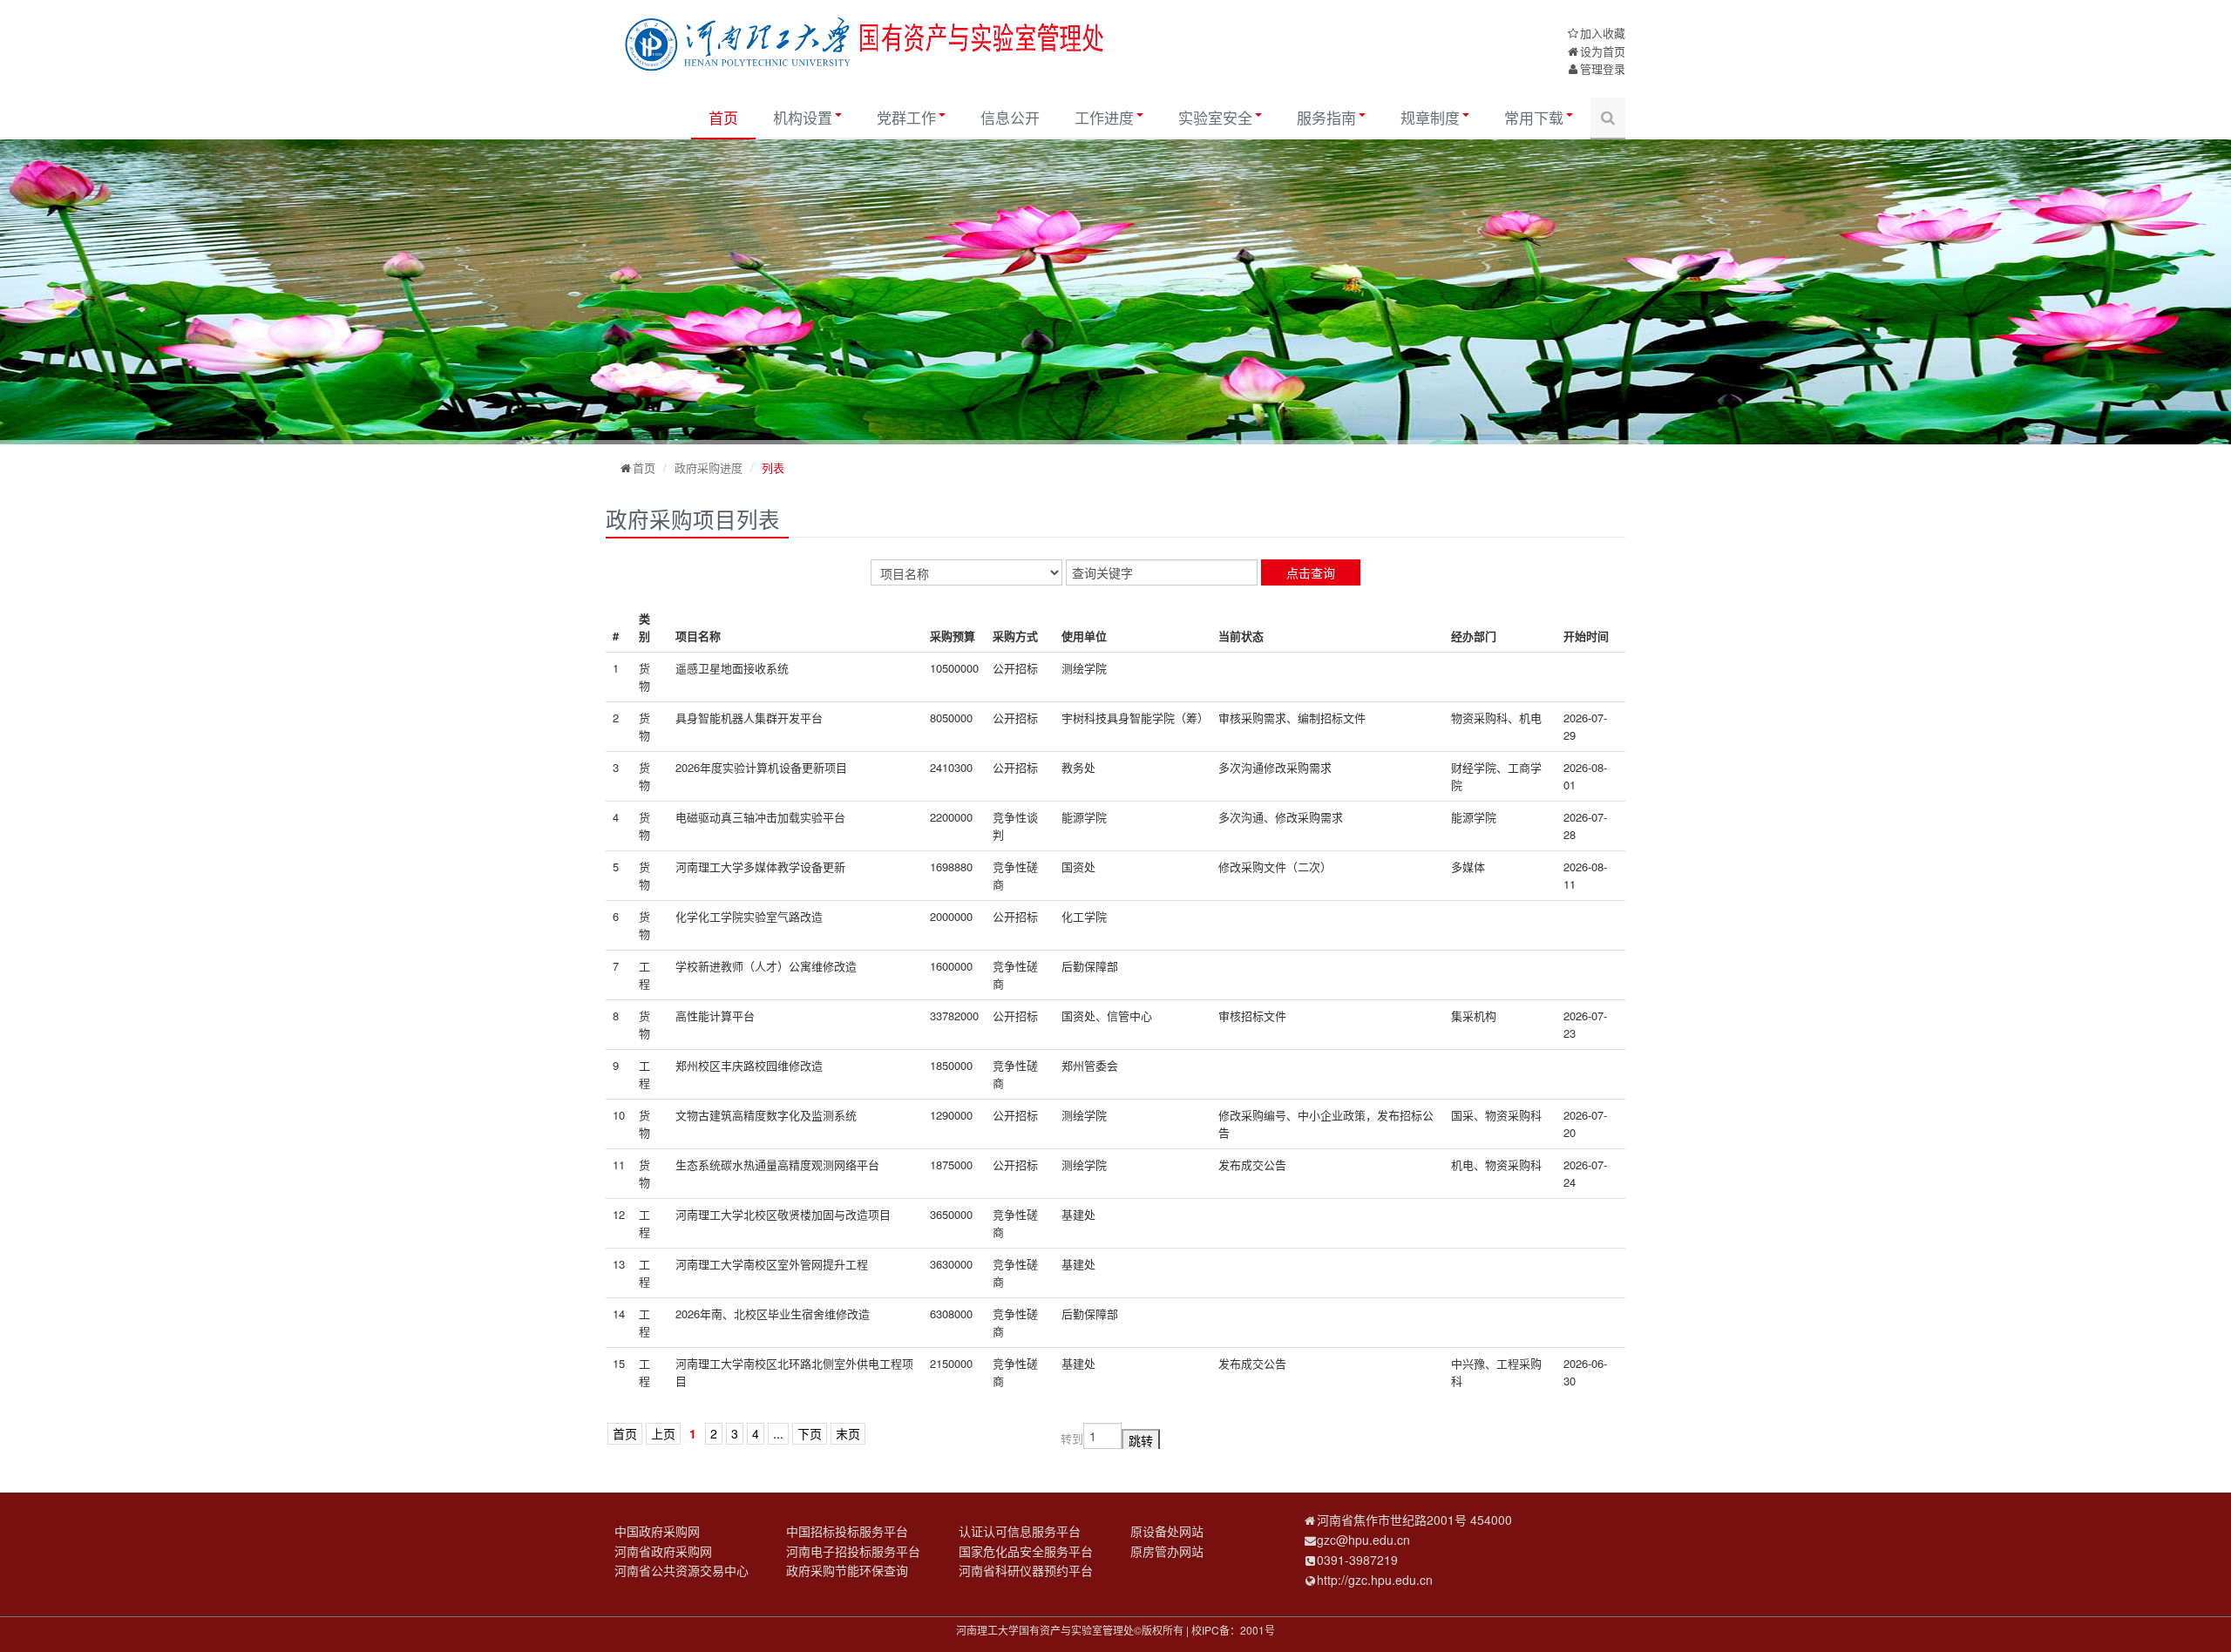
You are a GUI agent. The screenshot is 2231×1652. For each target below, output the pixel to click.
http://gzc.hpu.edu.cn (1375, 1580)
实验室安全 (1215, 117)
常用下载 (1534, 117)
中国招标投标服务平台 (847, 1531)
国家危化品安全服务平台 (1026, 1551)
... (778, 1433)
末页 (848, 1433)
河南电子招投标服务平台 (853, 1551)
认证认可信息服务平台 (1020, 1531)
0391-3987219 (1357, 1560)
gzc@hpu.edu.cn (1363, 1540)
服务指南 (1326, 117)
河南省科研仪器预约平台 (1026, 1570)
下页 (810, 1433)
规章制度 (1430, 117)
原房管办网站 (1167, 1551)
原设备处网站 (1167, 1531)
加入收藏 (1603, 33)
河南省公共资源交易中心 (682, 1570)
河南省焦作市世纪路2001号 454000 (1414, 1520)
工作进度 (1104, 117)
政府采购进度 (709, 467)
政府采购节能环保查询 (847, 1570)
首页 (723, 117)
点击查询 (1311, 572)
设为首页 (1603, 51)
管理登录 (1603, 68)
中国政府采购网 (657, 1531)
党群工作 (906, 117)
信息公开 (1010, 117)
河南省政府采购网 (663, 1551)
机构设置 (803, 117)
